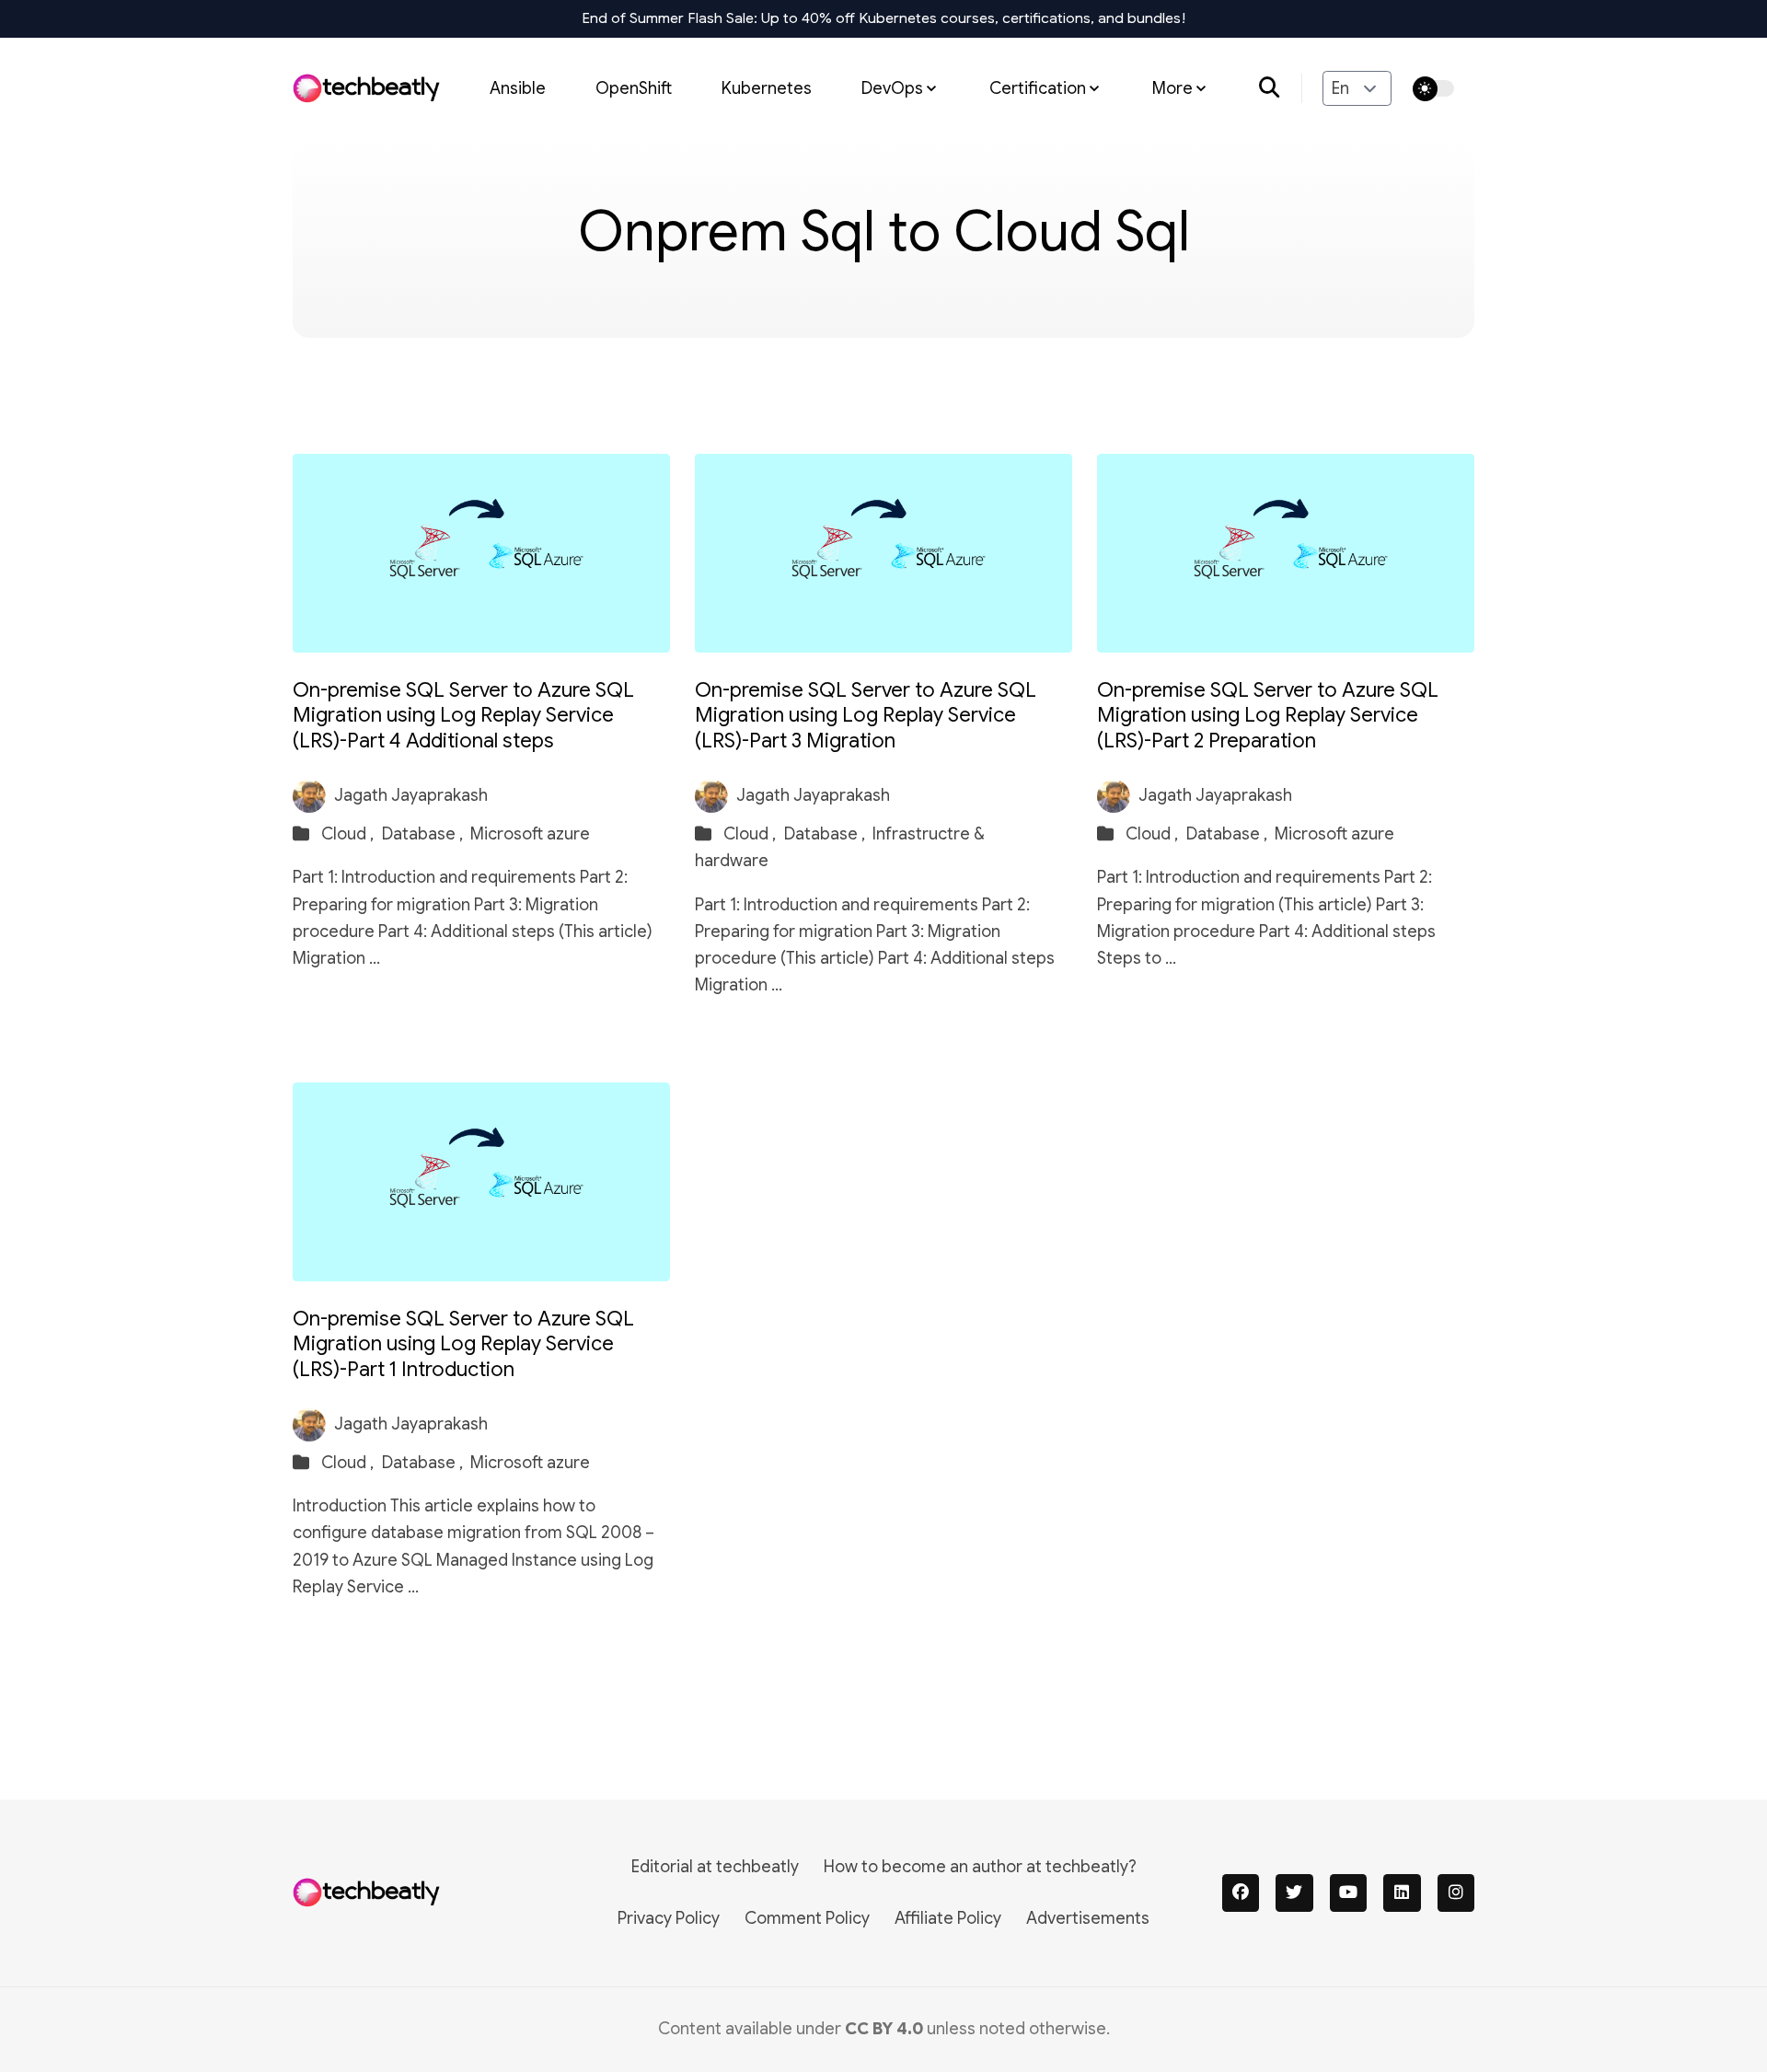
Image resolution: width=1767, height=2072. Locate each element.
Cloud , (349, 834)
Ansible (518, 87)
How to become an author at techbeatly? (980, 1867)
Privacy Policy (669, 1918)
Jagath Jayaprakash (411, 795)
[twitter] (1294, 1893)
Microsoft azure (530, 834)
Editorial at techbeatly (715, 1867)
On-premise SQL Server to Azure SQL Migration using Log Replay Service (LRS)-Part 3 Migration (866, 715)
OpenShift (634, 87)
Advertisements (1088, 1918)
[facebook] (1241, 1893)
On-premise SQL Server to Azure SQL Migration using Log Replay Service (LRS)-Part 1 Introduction (463, 1344)
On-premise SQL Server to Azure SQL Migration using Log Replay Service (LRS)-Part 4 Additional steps (463, 715)
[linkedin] (1402, 1893)
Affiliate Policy (948, 1918)
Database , (424, 834)
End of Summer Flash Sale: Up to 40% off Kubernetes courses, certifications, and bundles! (884, 18)
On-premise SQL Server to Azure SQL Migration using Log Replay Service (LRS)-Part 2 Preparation (1268, 715)
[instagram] (1456, 1893)
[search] (1281, 88)
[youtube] (1349, 1893)
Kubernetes (767, 87)
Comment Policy (807, 1918)
